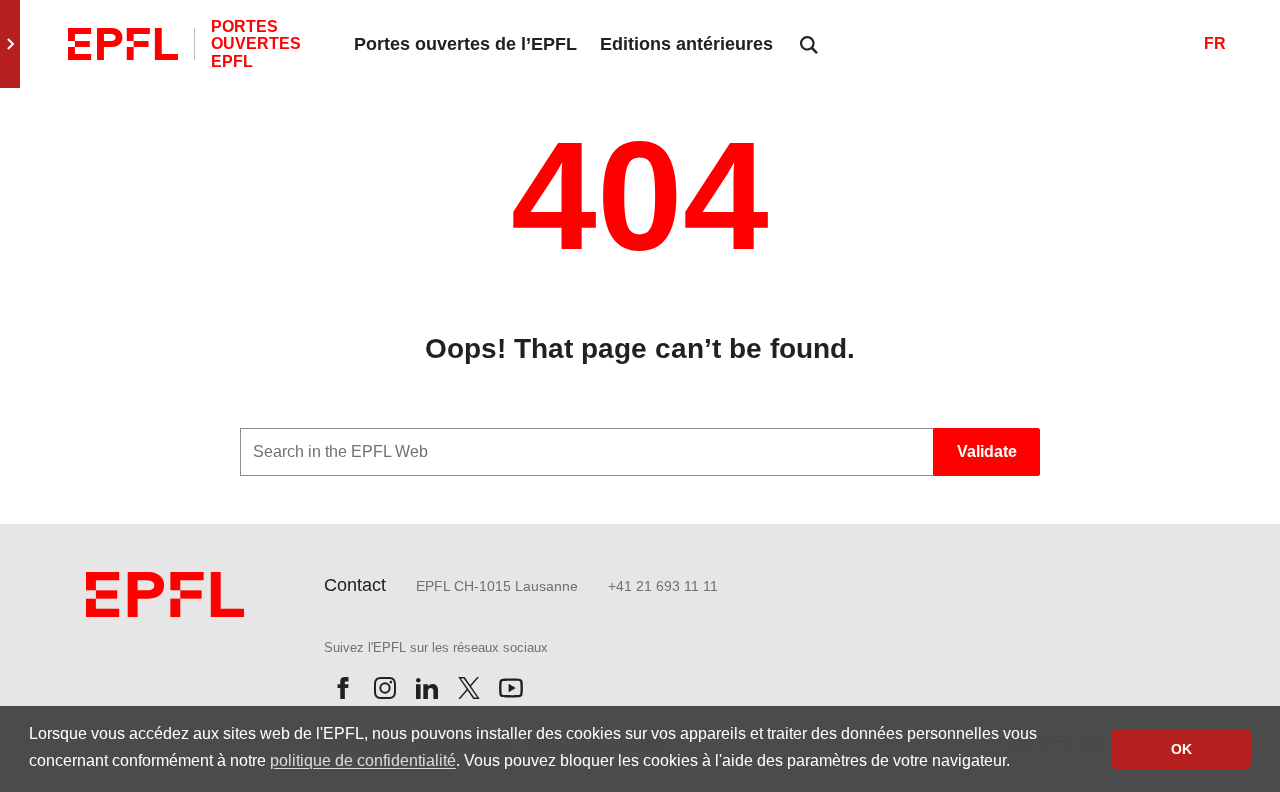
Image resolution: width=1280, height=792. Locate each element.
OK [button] (1181, 749)
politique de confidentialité (363, 760)
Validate (987, 451)
